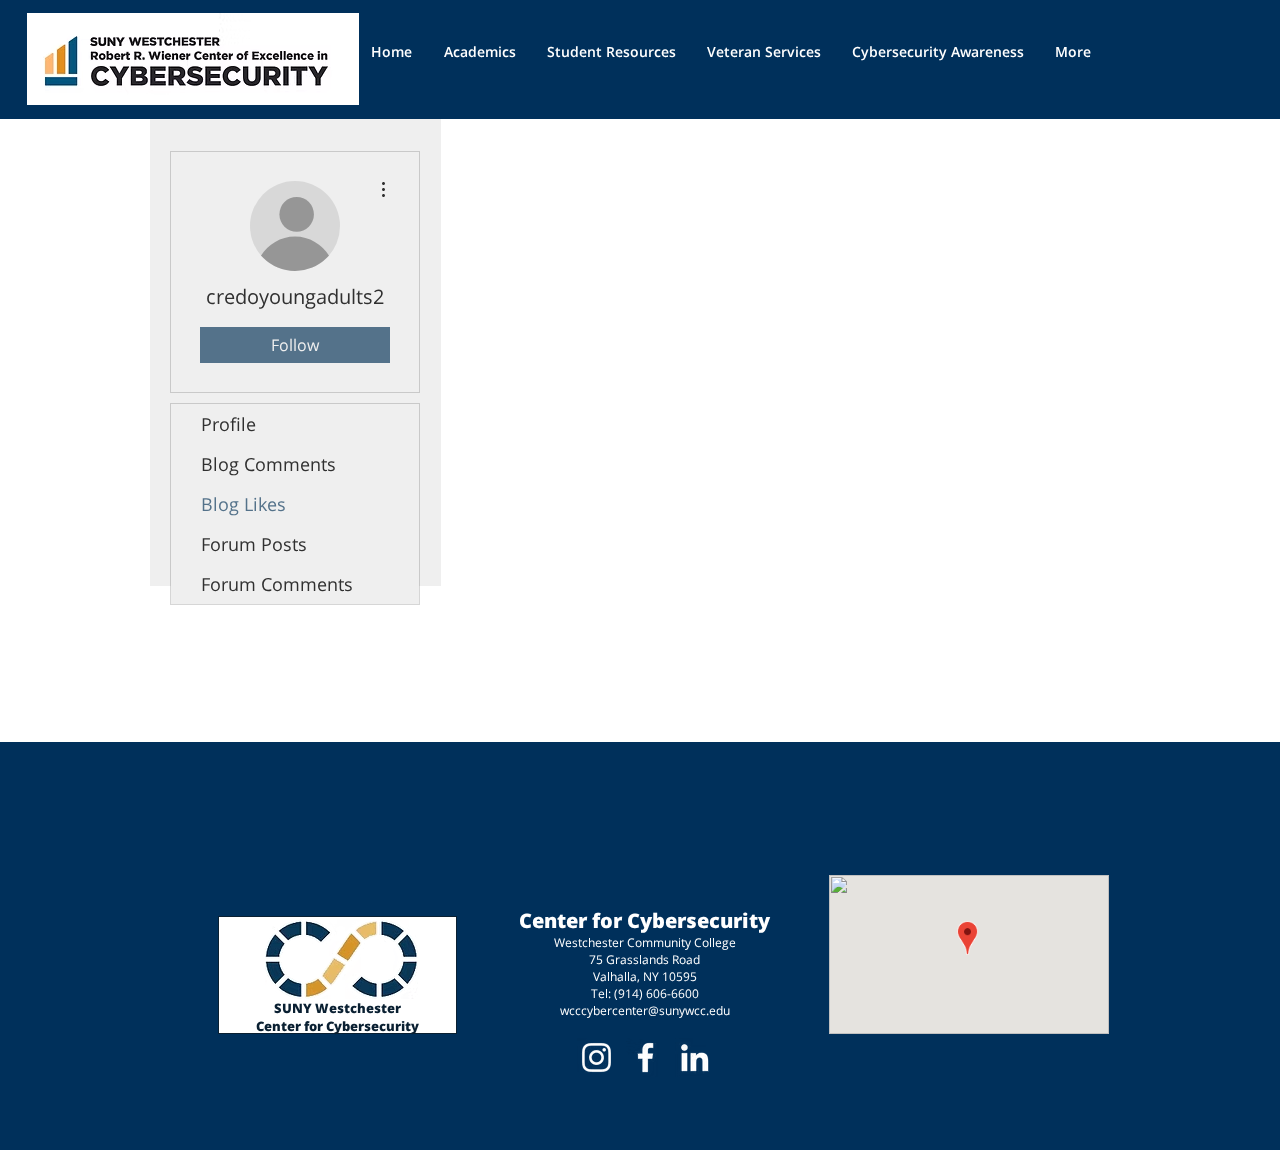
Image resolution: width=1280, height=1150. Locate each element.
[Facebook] (645, 1057)
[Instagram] (596, 1057)
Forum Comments (277, 584)
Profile (228, 424)
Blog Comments (268, 464)
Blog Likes (243, 504)
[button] (612, 51)
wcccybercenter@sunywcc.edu (645, 1010)
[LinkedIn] (694, 1057)
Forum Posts (254, 544)
